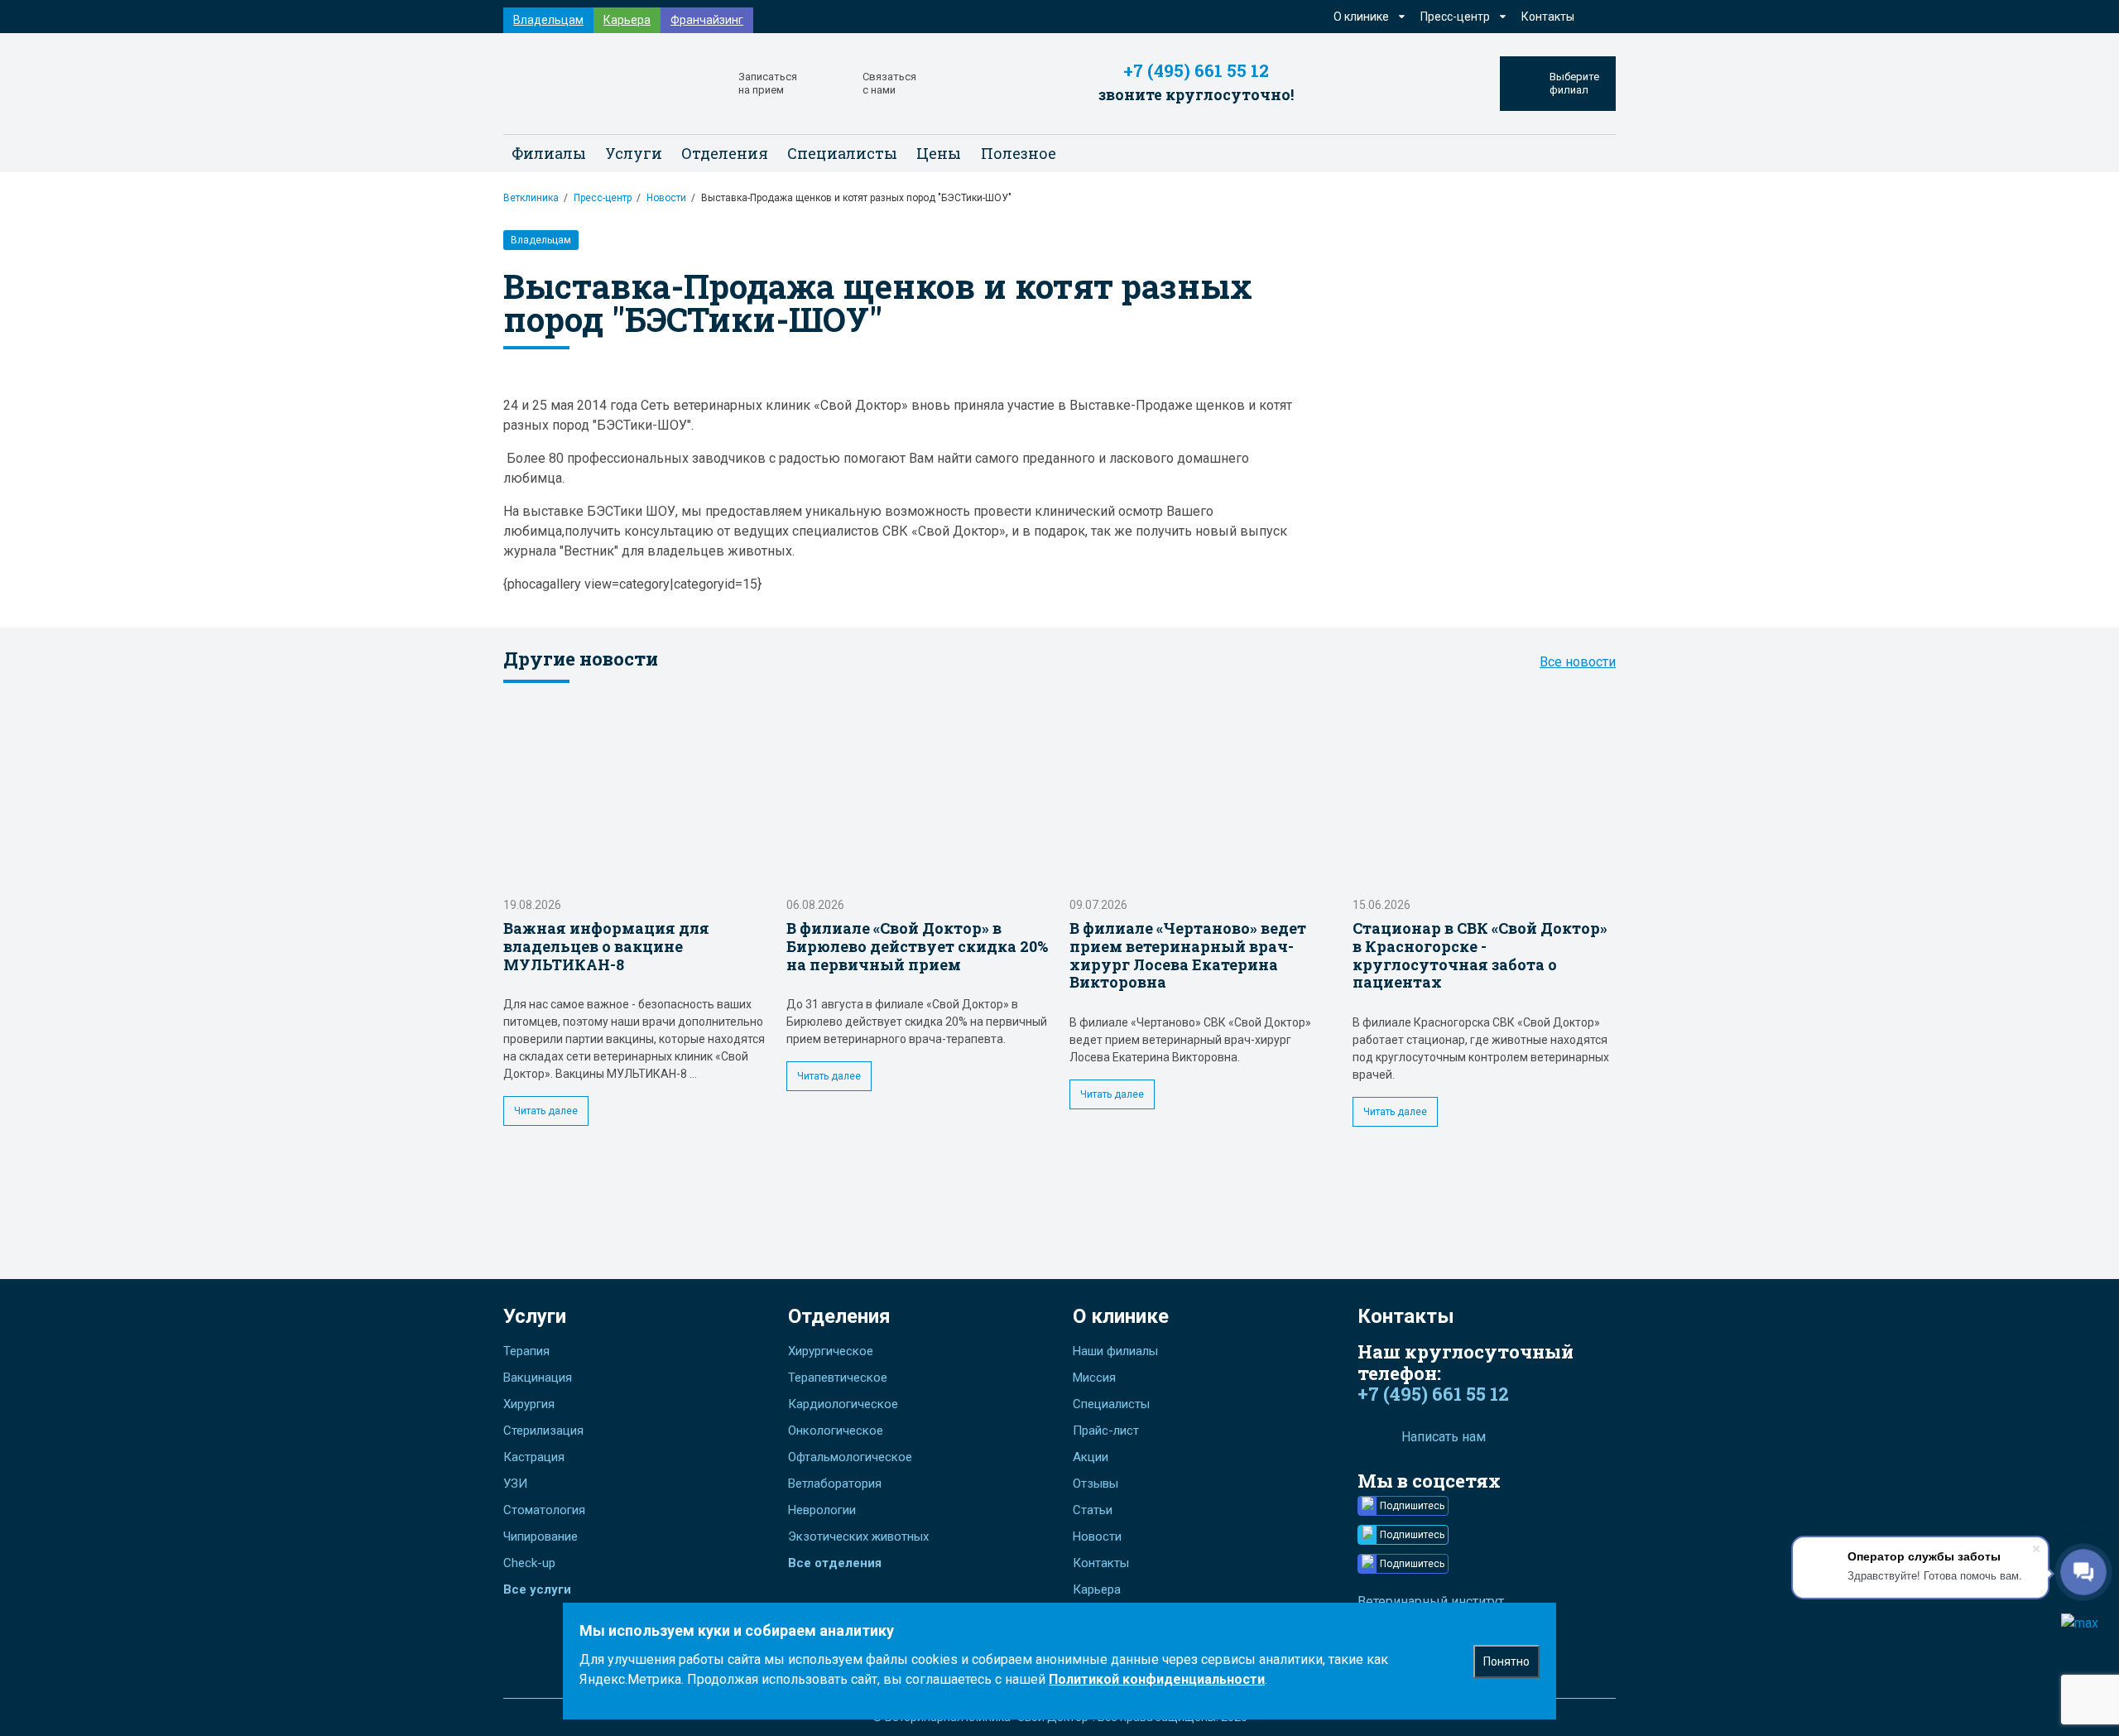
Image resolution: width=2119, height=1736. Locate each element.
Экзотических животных (858, 1536)
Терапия (526, 1351)
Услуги (535, 1316)
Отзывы (1096, 1484)
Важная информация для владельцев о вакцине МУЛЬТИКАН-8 (606, 946)
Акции (1091, 1457)
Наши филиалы (1115, 1351)
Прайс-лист (1106, 1431)
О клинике (1121, 1316)
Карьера (627, 20)
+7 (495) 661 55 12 (1196, 71)
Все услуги (537, 1589)
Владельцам (548, 20)
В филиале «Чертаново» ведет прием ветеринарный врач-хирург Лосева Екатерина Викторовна (1188, 955)
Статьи (1093, 1510)
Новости (666, 198)
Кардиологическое (843, 1404)
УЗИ (515, 1484)
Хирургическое (831, 1351)
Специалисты (842, 153)
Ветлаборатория (835, 1484)
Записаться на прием (768, 83)
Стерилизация (543, 1431)
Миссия (1094, 1378)
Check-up (529, 1563)
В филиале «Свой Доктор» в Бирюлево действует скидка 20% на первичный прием (917, 946)
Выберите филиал (1574, 83)
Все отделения (835, 1563)
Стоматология (544, 1510)
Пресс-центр (603, 198)
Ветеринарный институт (1431, 1601)
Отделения (839, 1316)
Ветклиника (531, 198)
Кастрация (534, 1457)
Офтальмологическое (850, 1457)
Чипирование (541, 1536)
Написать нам (1444, 1437)
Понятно (1506, 1661)
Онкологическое (836, 1431)
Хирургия (529, 1404)
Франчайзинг (707, 20)
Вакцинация (538, 1378)
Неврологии (822, 1510)
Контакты (1548, 17)
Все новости (1578, 662)
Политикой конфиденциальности (1157, 1679)
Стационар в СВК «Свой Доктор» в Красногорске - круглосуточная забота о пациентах (1480, 955)
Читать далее (546, 1111)
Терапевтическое (838, 1378)
